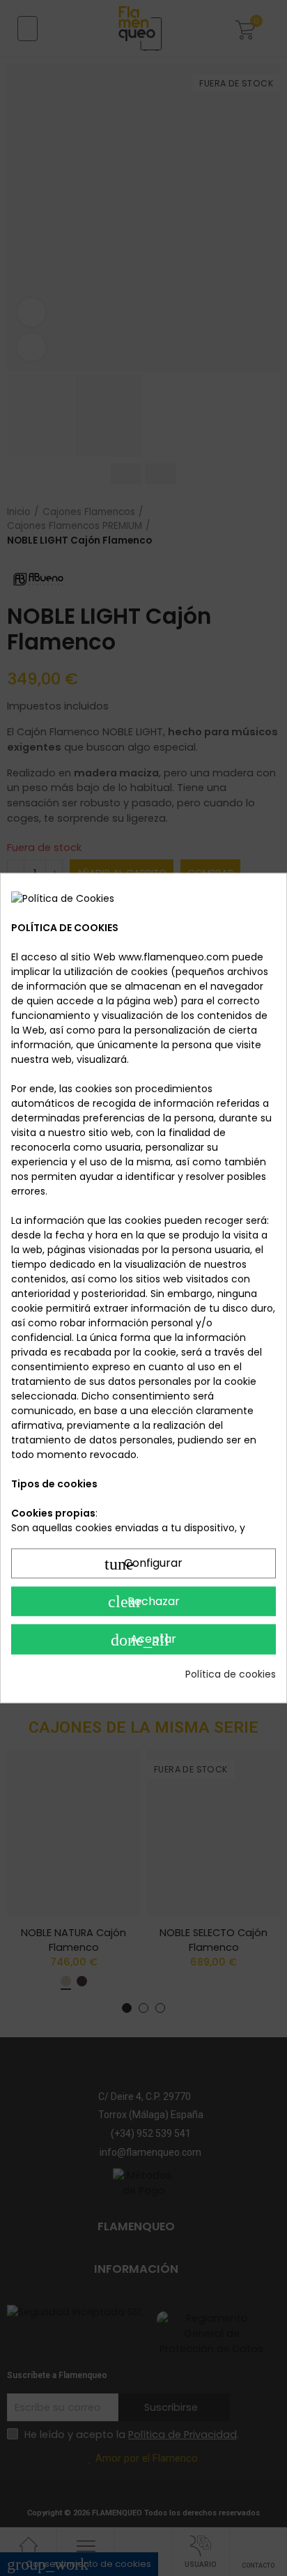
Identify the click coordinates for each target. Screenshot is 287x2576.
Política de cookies (231, 1673)
